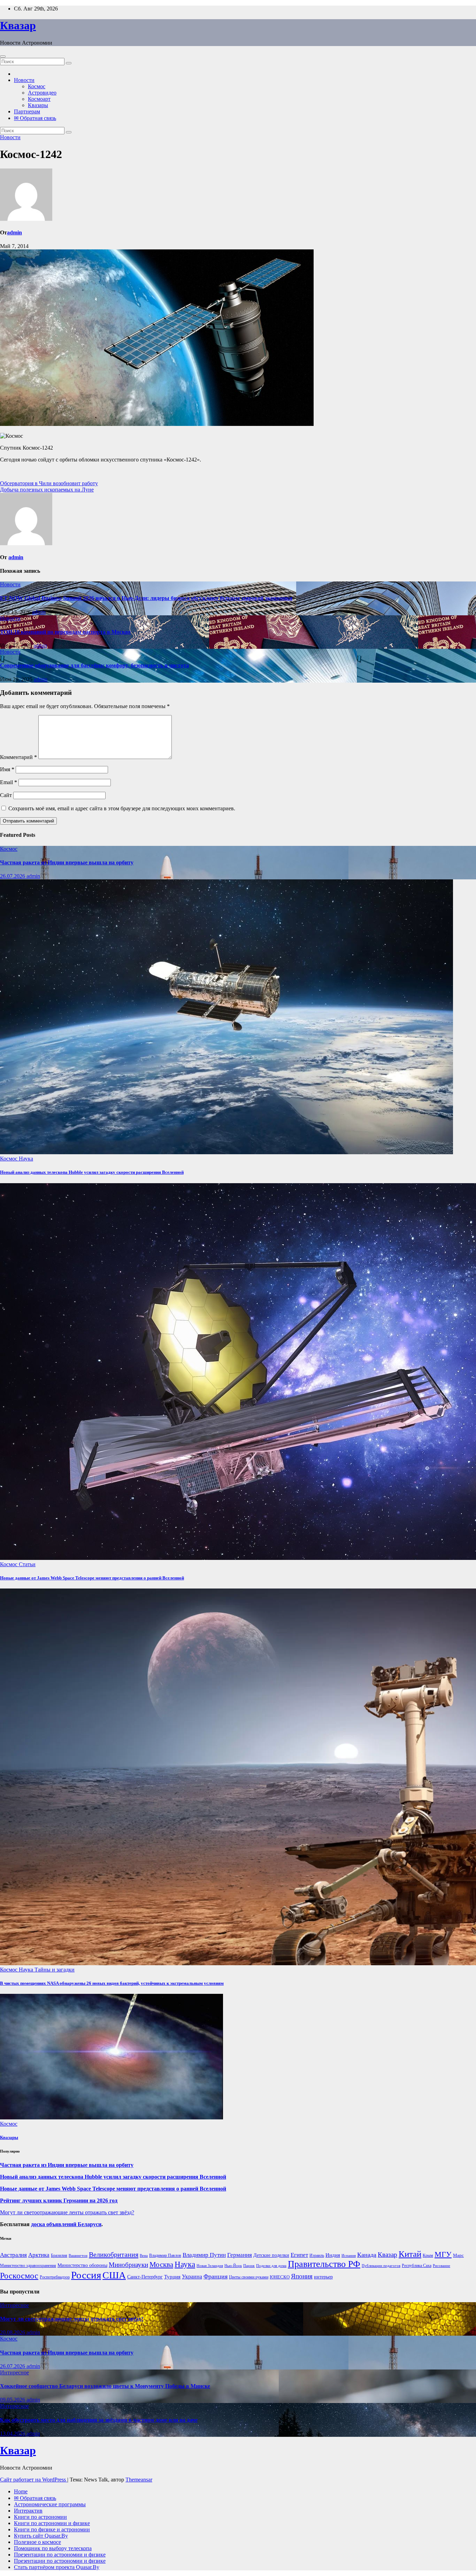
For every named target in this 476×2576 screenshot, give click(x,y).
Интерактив (28, 2511)
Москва (161, 2265)
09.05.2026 (13, 2400)
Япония (302, 2276)
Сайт (6, 795)
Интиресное (14, 2305)
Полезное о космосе (37, 2542)
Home (21, 2491)
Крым (428, 2255)
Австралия (13, 2255)
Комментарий (18, 757)
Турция (172, 2277)
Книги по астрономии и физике (52, 2523)
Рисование (442, 2266)
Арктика (39, 2255)
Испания (349, 2256)
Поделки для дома (271, 2266)
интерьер (323, 2277)
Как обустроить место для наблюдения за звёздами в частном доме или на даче (99, 2420)
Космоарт (39, 99)
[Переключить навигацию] (3, 57)
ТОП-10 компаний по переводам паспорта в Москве (65, 632)
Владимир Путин (204, 2255)
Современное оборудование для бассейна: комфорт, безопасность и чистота (94, 665)
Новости (24, 80)
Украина (192, 2277)
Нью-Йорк (233, 2266)
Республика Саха (417, 2266)
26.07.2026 (13, 876)
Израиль (317, 2255)
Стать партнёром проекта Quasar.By (57, 2567)
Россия (86, 2275)
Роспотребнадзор (55, 2277)
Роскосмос (19, 2275)
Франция (216, 2276)
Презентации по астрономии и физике (60, 2555)
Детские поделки (271, 2255)
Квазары (38, 105)
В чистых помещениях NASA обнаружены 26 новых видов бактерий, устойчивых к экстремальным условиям (112, 1983)
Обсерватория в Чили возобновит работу (49, 483)
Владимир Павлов (165, 2255)
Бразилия (59, 2255)
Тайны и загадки (55, 1970)
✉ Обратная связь (35, 118)
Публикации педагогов (381, 2266)
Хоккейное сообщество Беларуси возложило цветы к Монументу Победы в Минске (105, 2386)
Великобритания (114, 2254)
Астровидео (42, 93)
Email (9, 782)
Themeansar (139, 2480)
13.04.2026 (13, 2434)
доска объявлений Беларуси (66, 2224)
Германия (240, 2255)
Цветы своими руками (249, 2277)
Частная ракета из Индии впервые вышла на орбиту (67, 862)
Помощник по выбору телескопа (53, 2548)
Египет (299, 2255)
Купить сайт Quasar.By (41, 2536)
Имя (7, 769)
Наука (26, 1159)
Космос (37, 86)
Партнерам (27, 111)
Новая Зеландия (210, 2266)
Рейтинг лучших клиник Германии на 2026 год (59, 2201)
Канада (367, 2255)
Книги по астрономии (40, 2517)
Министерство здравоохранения (28, 2266)
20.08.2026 (13, 2332)
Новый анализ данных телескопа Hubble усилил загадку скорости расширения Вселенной (92, 1172)
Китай (410, 2254)
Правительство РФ (324, 2264)
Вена (144, 2256)
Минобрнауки (128, 2265)
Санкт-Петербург (145, 2277)
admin (14, 232)
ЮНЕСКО (280, 2277)
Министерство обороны (82, 2265)
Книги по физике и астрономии (52, 2529)
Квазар (18, 25)
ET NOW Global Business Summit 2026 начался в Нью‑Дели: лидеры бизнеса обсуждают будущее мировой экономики (146, 598)
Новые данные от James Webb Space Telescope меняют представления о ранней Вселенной (92, 1578)
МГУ (443, 2254)
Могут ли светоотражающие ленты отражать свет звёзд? (67, 2212)
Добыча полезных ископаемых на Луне (47, 490)
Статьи (27, 1564)
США (114, 2275)
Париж (249, 2266)
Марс (458, 2255)
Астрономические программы (50, 2504)
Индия (333, 2255)
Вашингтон (78, 2256)
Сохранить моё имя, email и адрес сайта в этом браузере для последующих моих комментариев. (122, 808)
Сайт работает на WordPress (34, 2480)
